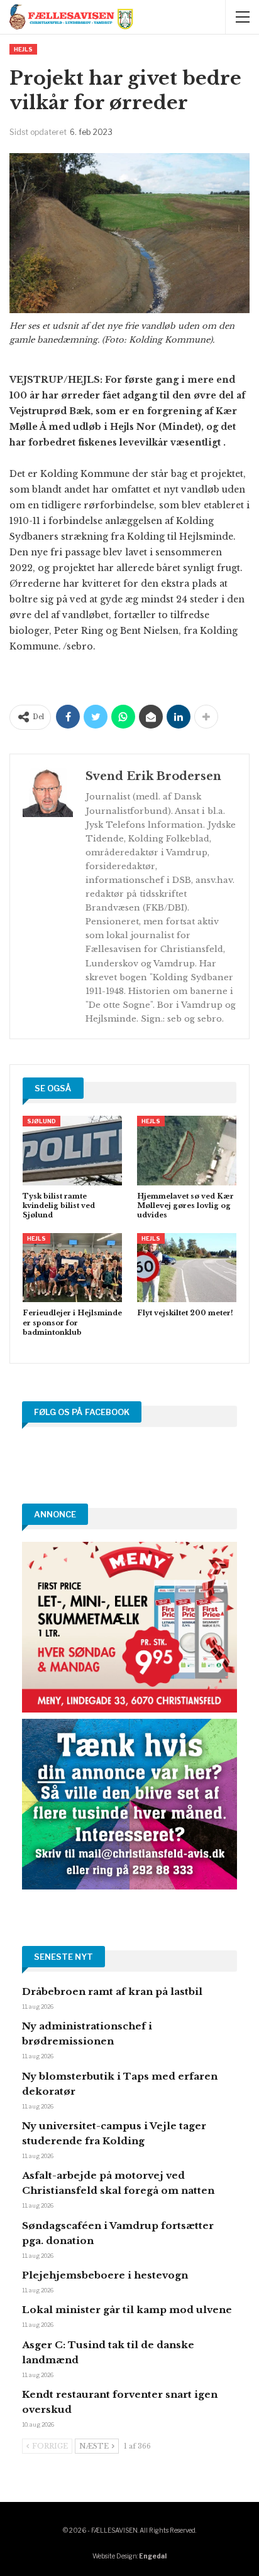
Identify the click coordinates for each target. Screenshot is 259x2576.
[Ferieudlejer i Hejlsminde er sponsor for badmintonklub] (72, 1268)
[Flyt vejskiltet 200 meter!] (187, 1268)
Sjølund (41, 1121)
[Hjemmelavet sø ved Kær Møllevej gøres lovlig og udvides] (187, 1151)
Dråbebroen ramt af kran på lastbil (112, 1991)
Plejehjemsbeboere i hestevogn (105, 2275)
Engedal (153, 2556)
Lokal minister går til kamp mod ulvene (127, 2310)
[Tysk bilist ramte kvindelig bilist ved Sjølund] (72, 1151)
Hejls (23, 49)
